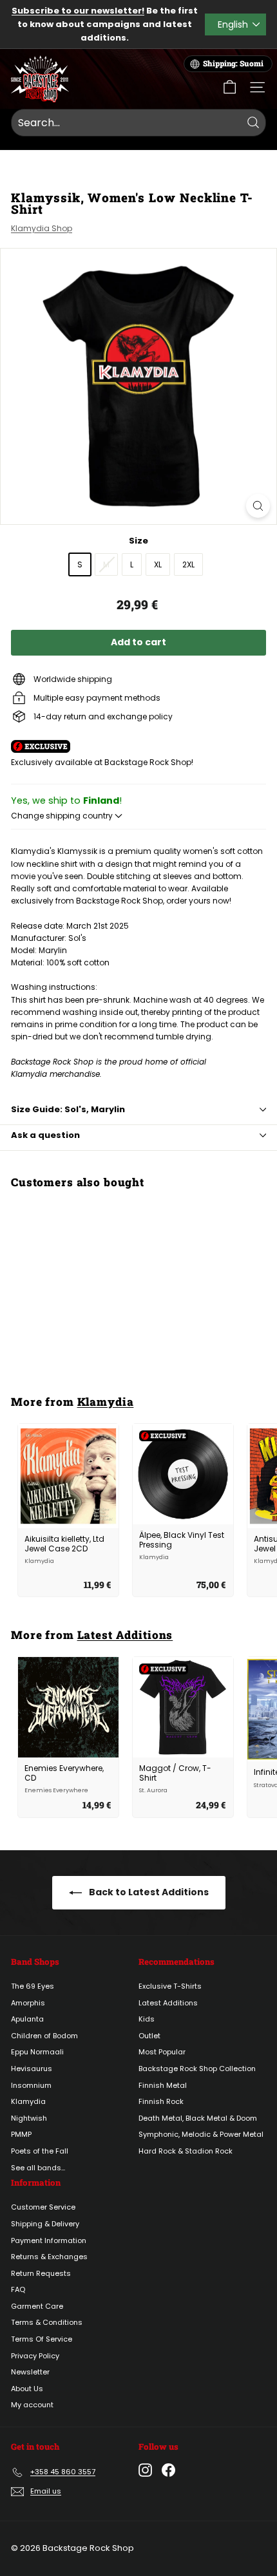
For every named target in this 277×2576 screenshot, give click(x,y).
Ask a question (45, 1135)
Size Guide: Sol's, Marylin (68, 1109)
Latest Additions (125, 1635)
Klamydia (106, 1402)
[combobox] (138, 123)
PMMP (21, 2134)
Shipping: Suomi (233, 63)
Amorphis (28, 2003)
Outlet (149, 2036)
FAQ (18, 2289)
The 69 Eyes (33, 1986)
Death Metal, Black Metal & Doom (198, 2118)
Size (138, 541)
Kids (147, 2019)
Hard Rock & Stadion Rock (186, 2151)
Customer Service (43, 2207)
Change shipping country (63, 816)
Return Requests (41, 2273)
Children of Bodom (44, 2036)
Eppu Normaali (37, 2052)
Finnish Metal (163, 2085)
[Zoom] (258, 506)
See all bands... (38, 2168)
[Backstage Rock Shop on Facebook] (168, 2470)
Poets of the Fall (40, 2151)
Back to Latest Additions (148, 1892)
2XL (188, 564)
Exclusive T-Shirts (170, 1986)
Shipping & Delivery (45, 2224)
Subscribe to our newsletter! (78, 11)
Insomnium (31, 2085)
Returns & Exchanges (49, 2257)
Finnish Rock (161, 2101)
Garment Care (37, 2306)
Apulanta (27, 2019)
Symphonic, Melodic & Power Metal (201, 2134)
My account (32, 2405)
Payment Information (49, 2240)
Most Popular (162, 2052)
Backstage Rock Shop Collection (197, 2069)
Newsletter (30, 2372)
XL (158, 564)
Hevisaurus (32, 2069)
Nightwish (29, 2118)
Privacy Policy (35, 2356)
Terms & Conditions (47, 2322)
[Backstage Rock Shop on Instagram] (145, 2470)
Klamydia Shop (42, 228)
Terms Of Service (42, 2339)
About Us (27, 2389)
